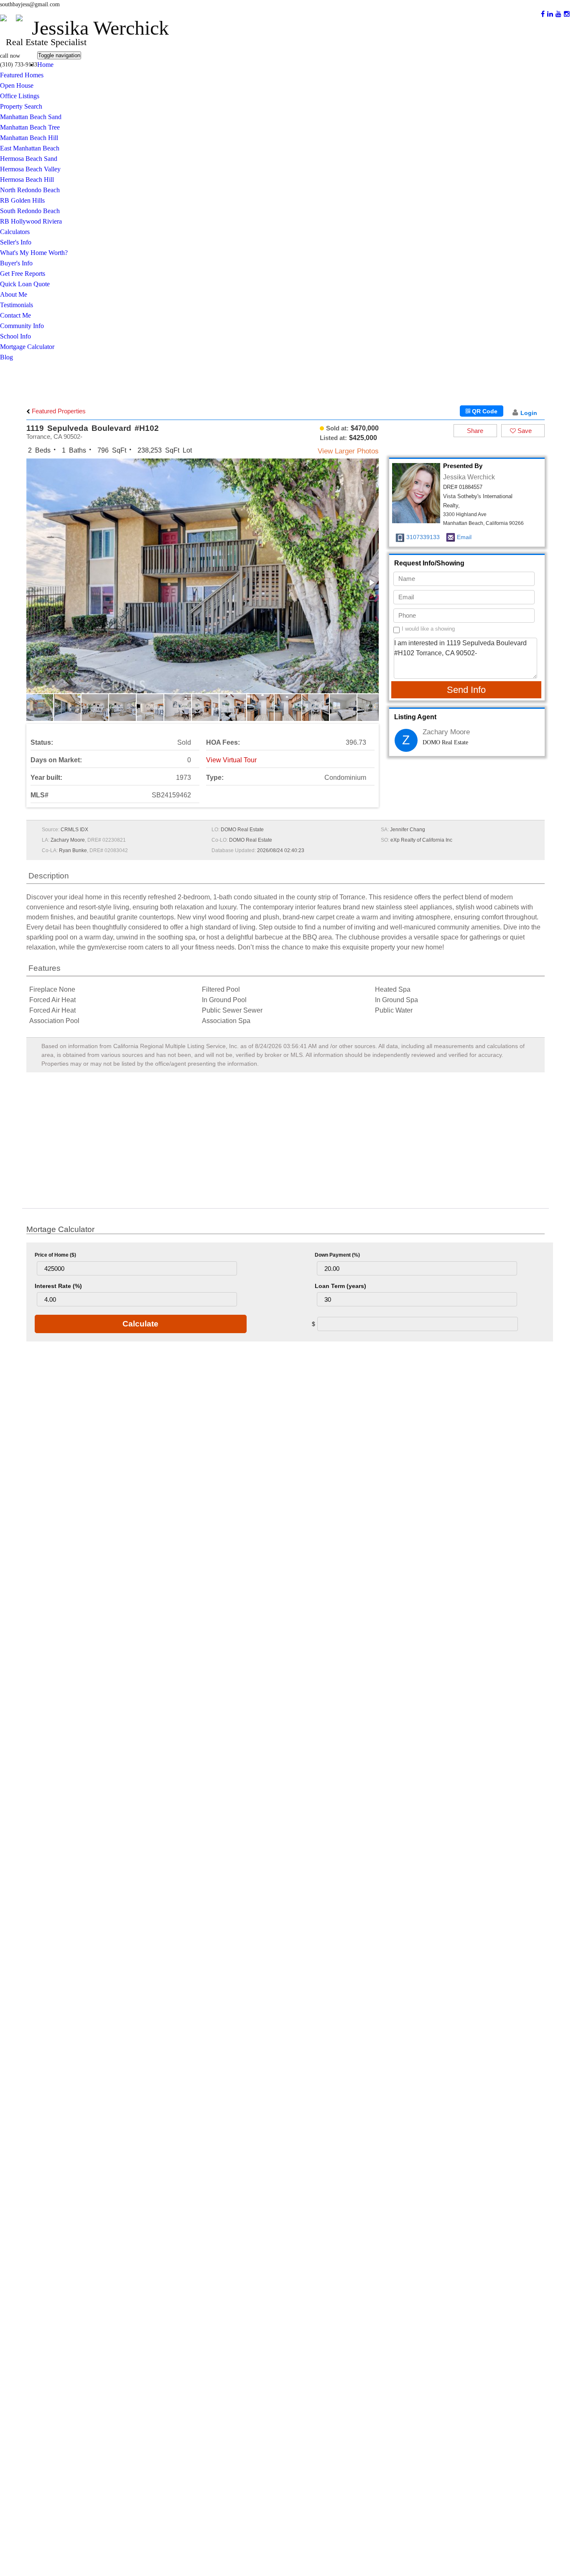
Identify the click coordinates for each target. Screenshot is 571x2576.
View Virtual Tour (231, 760)
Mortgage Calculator (27, 347)
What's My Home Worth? (34, 253)
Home (45, 65)
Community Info (22, 326)
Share (475, 431)
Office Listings (20, 96)
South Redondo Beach (30, 211)
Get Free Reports (23, 274)
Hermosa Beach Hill (27, 179)
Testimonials (17, 305)
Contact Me (15, 315)
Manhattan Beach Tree (30, 127)
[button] (371, 583)
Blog (6, 357)
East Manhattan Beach (30, 148)
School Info (15, 336)
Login (529, 413)
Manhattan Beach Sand (31, 117)
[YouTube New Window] (558, 14)
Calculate (140, 1324)
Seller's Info (16, 242)
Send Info (466, 690)
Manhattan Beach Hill (29, 138)
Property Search (21, 106)
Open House (17, 85)
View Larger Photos (348, 451)
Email (464, 537)
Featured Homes (22, 75)
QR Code (484, 411)
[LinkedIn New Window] (550, 14)
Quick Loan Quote (25, 284)
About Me (14, 294)
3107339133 (423, 537)
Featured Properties (58, 411)
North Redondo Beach (30, 190)
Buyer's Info (16, 263)
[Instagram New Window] (567, 14)
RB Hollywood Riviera (31, 221)
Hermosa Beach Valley (30, 169)
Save (524, 431)
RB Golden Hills (22, 200)
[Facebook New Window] (543, 14)
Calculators (15, 232)
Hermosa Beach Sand (29, 159)
